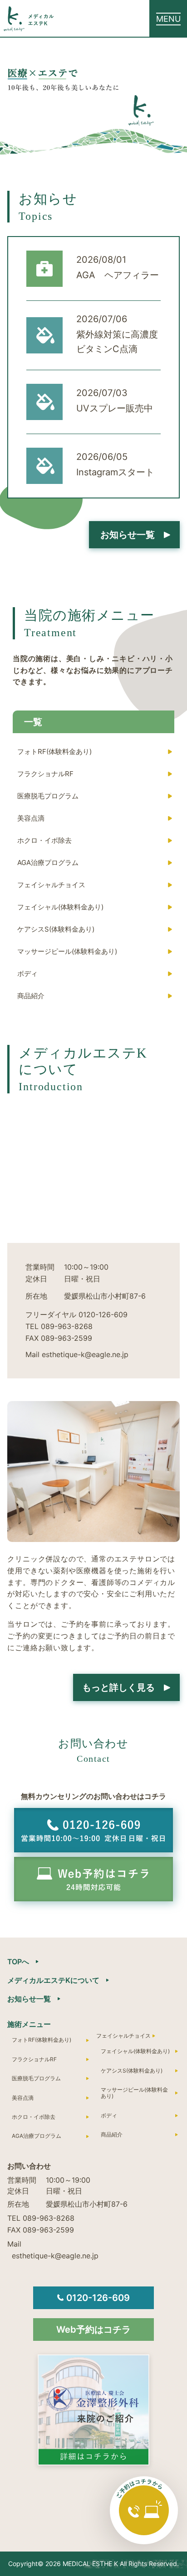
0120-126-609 (103, 1315)
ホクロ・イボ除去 (44, 840)
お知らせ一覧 (29, 1999)
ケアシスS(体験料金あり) (56, 929)
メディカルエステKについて (53, 1980)
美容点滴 (31, 818)
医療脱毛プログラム (48, 796)
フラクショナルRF (45, 774)
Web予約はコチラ (93, 2330)
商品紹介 (31, 996)
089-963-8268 (67, 1326)
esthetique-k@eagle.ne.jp (55, 2256)
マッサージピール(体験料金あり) (67, 951)
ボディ (27, 974)
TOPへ (18, 1962)
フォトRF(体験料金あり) (54, 752)
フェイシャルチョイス (51, 885)
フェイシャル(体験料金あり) (60, 907)
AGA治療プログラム (48, 863)
